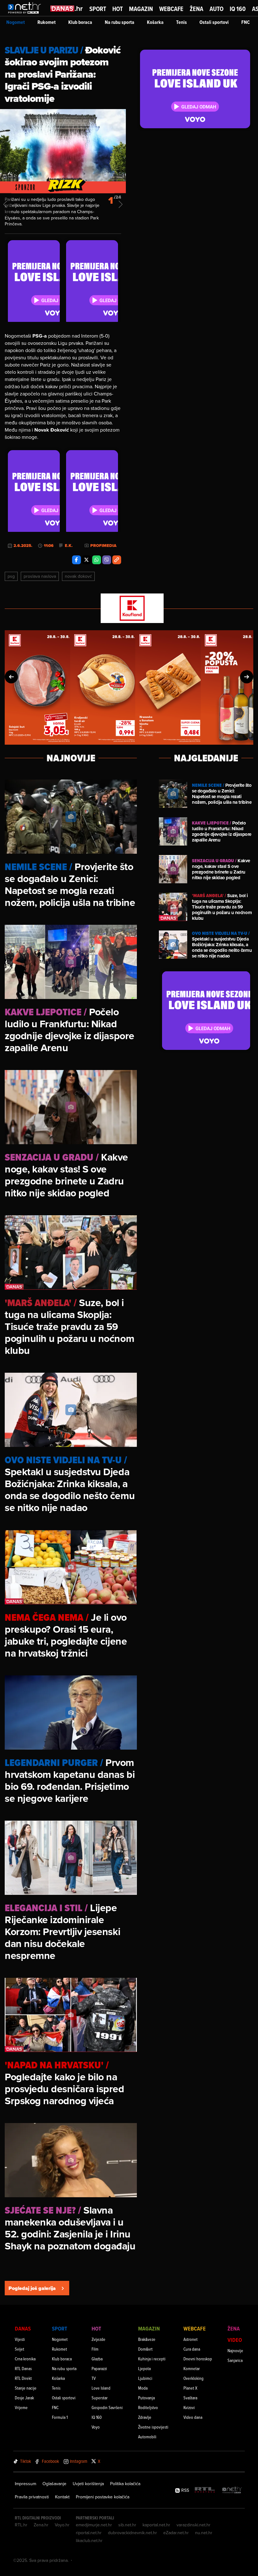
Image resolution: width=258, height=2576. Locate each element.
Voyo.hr (62, 2525)
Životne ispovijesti (153, 2427)
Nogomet (16, 22)
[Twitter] (87, 560)
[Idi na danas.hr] (67, 8)
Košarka (155, 22)
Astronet (191, 2339)
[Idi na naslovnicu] (26, 14)
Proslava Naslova (40, 576)
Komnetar (192, 2368)
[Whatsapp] (97, 560)
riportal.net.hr (89, 2533)
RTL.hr (21, 2525)
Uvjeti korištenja (88, 2484)
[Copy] (117, 560)
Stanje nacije (26, 2388)
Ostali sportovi (214, 22)
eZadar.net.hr (176, 2533)
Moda (143, 2388)
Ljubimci (145, 2378)
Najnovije (235, 2350)
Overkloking (193, 2378)
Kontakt (62, 2497)
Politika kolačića (125, 2484)
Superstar (100, 2398)
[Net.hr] (232, 2490)
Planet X (190, 2388)
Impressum (25, 2484)
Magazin (141, 9)
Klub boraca (80, 22)
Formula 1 (60, 2417)
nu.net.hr (204, 2533)
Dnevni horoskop (198, 2359)
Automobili (147, 2437)
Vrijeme (21, 2407)
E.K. (69, 546)
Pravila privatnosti (32, 2497)
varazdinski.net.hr (193, 2525)
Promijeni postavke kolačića (103, 2497)
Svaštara (190, 2398)
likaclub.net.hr (89, 2540)
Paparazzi (99, 2368)
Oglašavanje (54, 2484)
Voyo (96, 2427)
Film (95, 2349)
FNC (246, 22)
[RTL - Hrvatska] (205, 2490)
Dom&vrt (145, 2349)
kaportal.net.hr (156, 2525)
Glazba (97, 2359)
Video (235, 2340)
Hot (118, 9)
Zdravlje (145, 2417)
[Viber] (107, 560)
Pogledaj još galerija (32, 2288)
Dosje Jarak (24, 2398)
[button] (11, 677)
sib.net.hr (127, 2525)
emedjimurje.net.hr (94, 2525)
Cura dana (192, 2349)
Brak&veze (147, 2339)
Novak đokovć (78, 576)
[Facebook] (76, 560)
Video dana (193, 2417)
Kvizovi (189, 2407)
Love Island (101, 2388)
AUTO (216, 9)
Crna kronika (25, 2359)
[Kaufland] (129, 609)
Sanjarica (235, 2360)
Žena (196, 9)
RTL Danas (23, 2368)
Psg (11, 576)
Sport (98, 9)
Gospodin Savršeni (107, 2407)
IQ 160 (238, 9)
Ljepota (144, 2368)
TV (94, 2378)
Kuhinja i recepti (152, 2359)
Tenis (182, 22)
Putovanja (146, 2398)
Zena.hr (41, 2525)
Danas (23, 2328)
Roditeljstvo (148, 2407)
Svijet (20, 2349)
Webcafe (171, 9)
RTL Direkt (23, 2378)
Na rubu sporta (120, 22)
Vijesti (20, 2339)
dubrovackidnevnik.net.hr (132, 2533)
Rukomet (47, 22)
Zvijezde (98, 2339)
